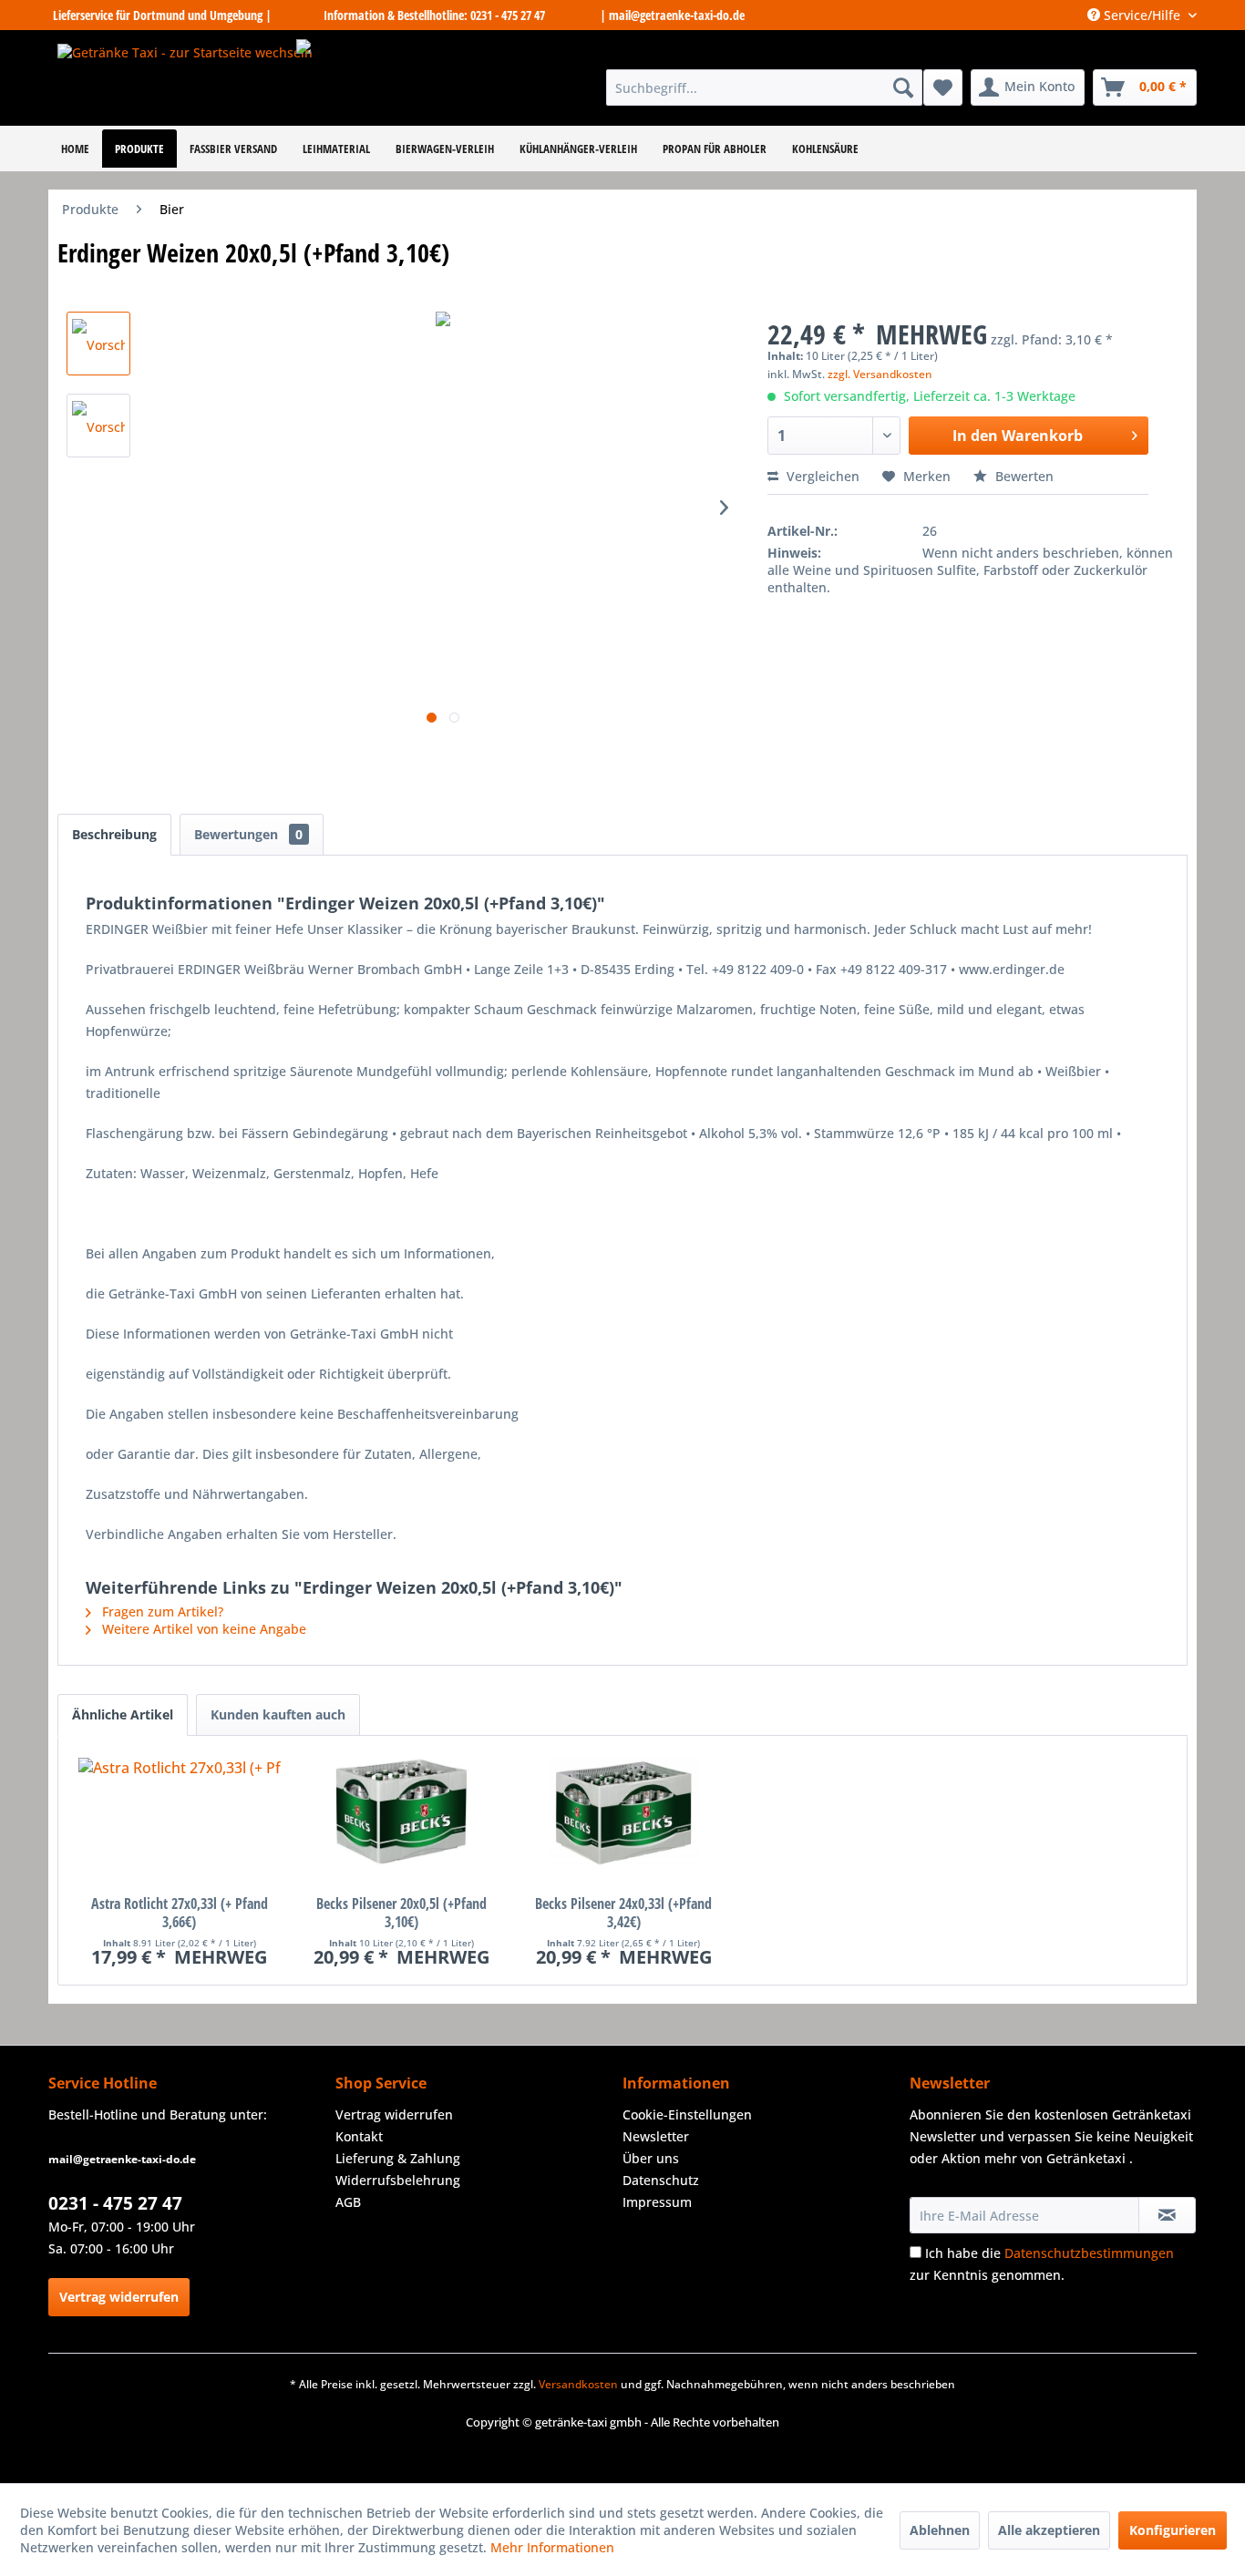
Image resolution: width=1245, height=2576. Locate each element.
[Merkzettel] (943, 87)
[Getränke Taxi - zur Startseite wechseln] (185, 78)
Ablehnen (940, 2530)
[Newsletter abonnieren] (1167, 2215)
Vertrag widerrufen (119, 2297)
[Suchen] (903, 87)
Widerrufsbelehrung (398, 2180)
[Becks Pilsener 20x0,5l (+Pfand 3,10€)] (401, 1822)
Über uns (651, 2158)
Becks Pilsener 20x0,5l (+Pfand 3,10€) (401, 1913)
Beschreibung (114, 834)
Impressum (657, 2202)
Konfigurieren (1173, 2530)
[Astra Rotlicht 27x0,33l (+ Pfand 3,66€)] (179, 1822)
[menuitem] (764, 87)
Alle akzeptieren (1049, 2530)
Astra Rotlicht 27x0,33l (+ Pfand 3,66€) (180, 1913)
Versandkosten (578, 2384)
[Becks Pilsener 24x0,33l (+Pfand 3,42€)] (623, 1822)
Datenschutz (661, 2180)
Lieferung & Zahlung (398, 2158)
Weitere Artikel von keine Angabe (202, 1629)
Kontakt (359, 2136)
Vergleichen (821, 476)
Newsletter (656, 2136)
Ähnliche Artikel (123, 1714)
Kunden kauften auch (278, 1714)
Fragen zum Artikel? (161, 1611)
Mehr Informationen (552, 2547)
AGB (348, 2202)
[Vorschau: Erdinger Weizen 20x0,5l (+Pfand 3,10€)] (98, 344)
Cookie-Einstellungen (687, 2114)
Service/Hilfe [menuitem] (1142, 15)
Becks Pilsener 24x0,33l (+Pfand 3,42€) (623, 1913)
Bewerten (1023, 476)
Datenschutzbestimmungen (1089, 2253)
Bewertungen (248, 834)
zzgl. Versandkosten (880, 374)
